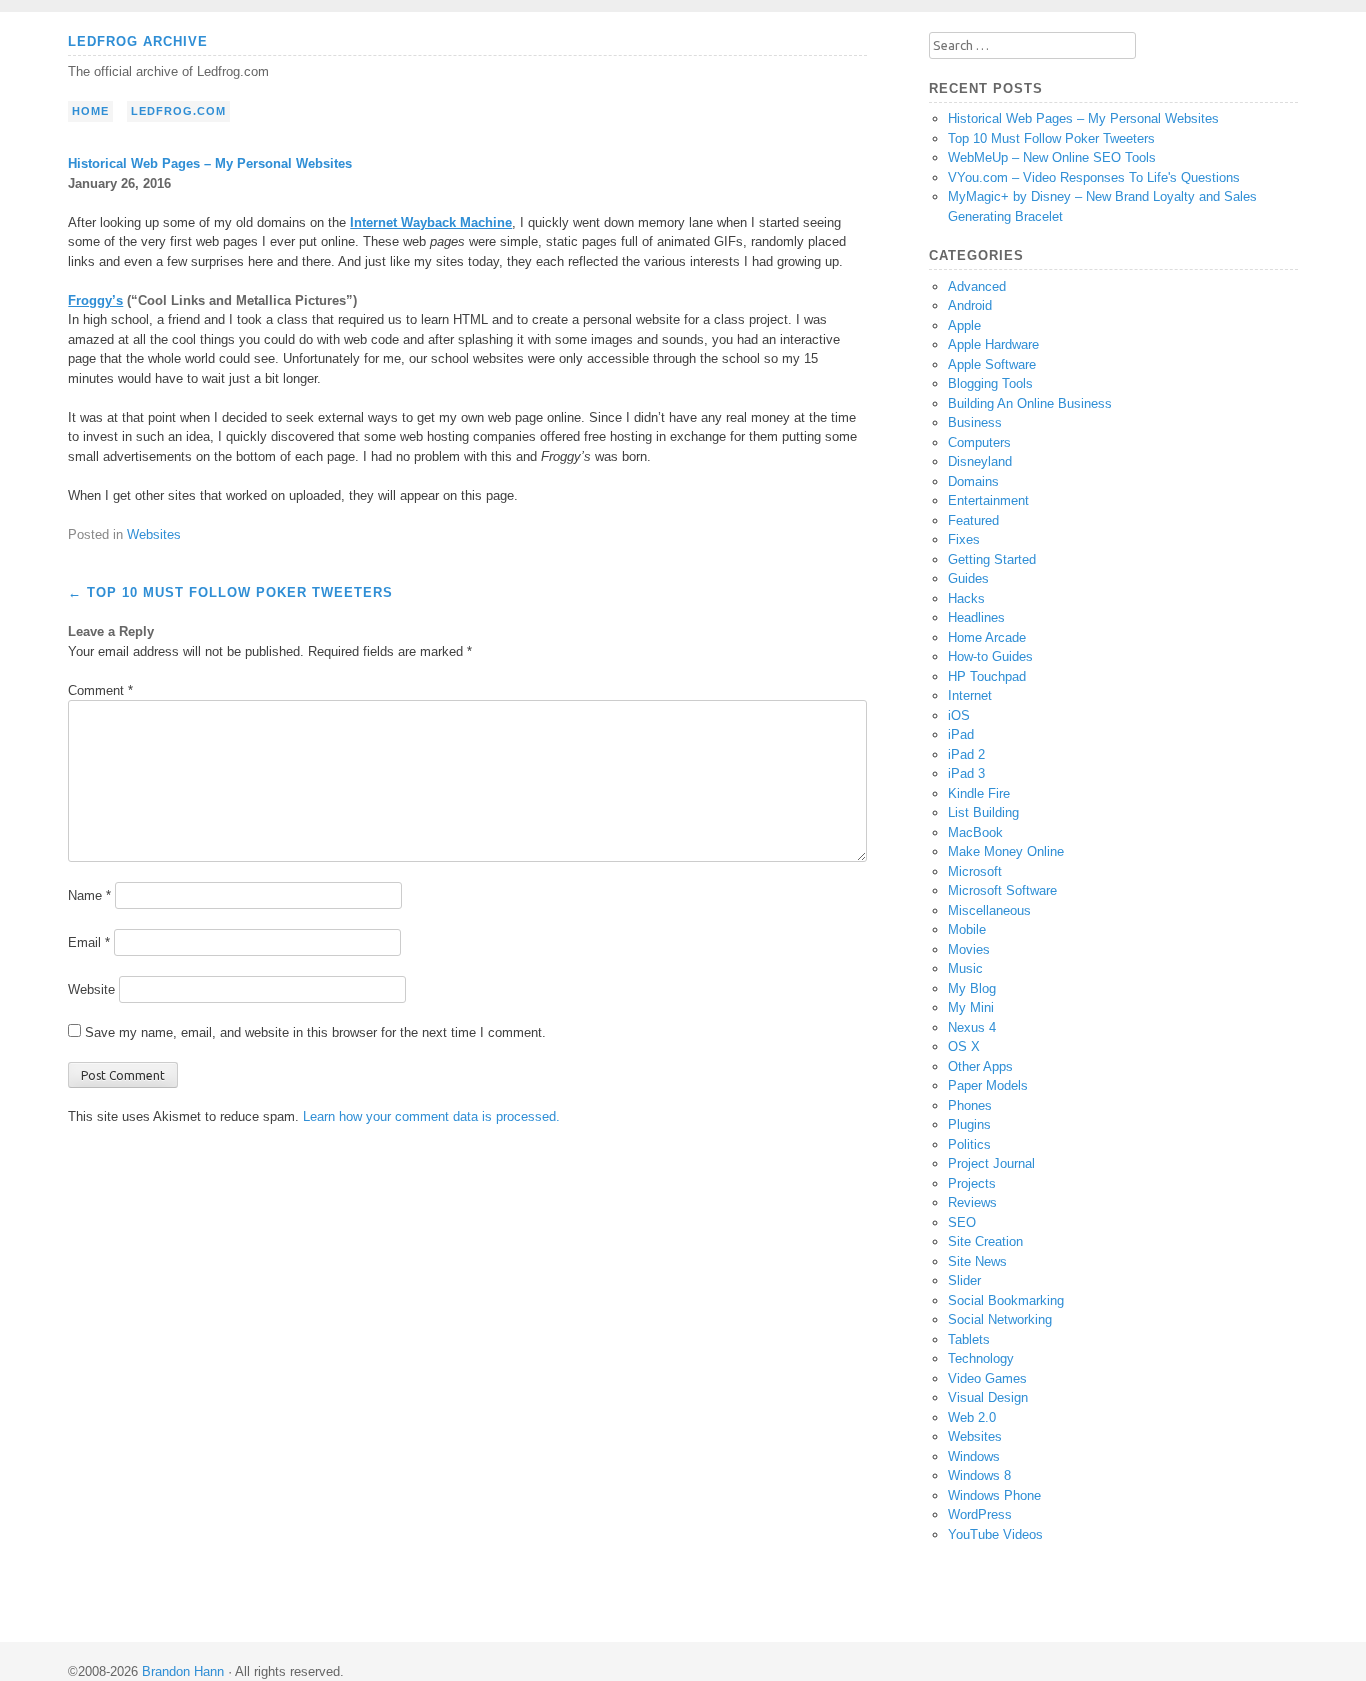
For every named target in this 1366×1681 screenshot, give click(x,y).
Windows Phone (994, 1495)
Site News (977, 1261)
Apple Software (992, 364)
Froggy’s (95, 300)
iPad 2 (966, 754)
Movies (969, 949)
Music (965, 968)
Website (91, 989)
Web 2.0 (972, 1417)
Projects (972, 1183)
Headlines (976, 617)
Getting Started (992, 559)
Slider (964, 1280)
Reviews (972, 1202)
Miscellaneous (989, 910)
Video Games (987, 1378)
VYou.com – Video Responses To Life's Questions (1094, 177)
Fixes (964, 539)
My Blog (972, 988)
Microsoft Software (1002, 890)
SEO (962, 1222)
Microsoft (975, 871)
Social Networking (1000, 1319)
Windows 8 (979, 1475)
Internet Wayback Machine (431, 222)
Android (970, 305)
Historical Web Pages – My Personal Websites (1083, 118)
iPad (961, 734)
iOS (959, 715)
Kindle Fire (979, 793)
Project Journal (991, 1163)
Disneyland (980, 461)
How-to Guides (990, 656)
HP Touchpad (987, 676)
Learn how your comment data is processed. (431, 1116)
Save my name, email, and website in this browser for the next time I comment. (315, 1032)
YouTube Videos (995, 1534)
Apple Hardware (993, 344)
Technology (981, 1358)
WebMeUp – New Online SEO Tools (1052, 157)
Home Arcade (987, 637)
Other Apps (980, 1066)
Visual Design (988, 1397)
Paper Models (988, 1085)
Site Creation (985, 1241)
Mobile (967, 929)
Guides (968, 578)
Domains (973, 481)
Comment (100, 690)
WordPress (980, 1514)
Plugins (969, 1124)
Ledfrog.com (178, 111)
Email (89, 942)
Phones (970, 1105)
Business (975, 422)
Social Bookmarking (1006, 1300)
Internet (970, 695)
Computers (979, 442)
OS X (964, 1046)
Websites (154, 534)
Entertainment (988, 500)
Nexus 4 (972, 1027)
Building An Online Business (1030, 403)
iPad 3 (966, 773)
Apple (964, 325)
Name (89, 895)
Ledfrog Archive (138, 41)
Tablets (969, 1339)
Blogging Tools (990, 383)
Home (90, 111)
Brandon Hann (183, 1671)
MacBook (975, 832)
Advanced (977, 286)
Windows (974, 1456)
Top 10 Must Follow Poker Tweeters (230, 592)
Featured (973, 520)
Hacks (966, 598)
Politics (969, 1144)
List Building (983, 812)
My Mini (971, 1007)
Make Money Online (1006, 851)
